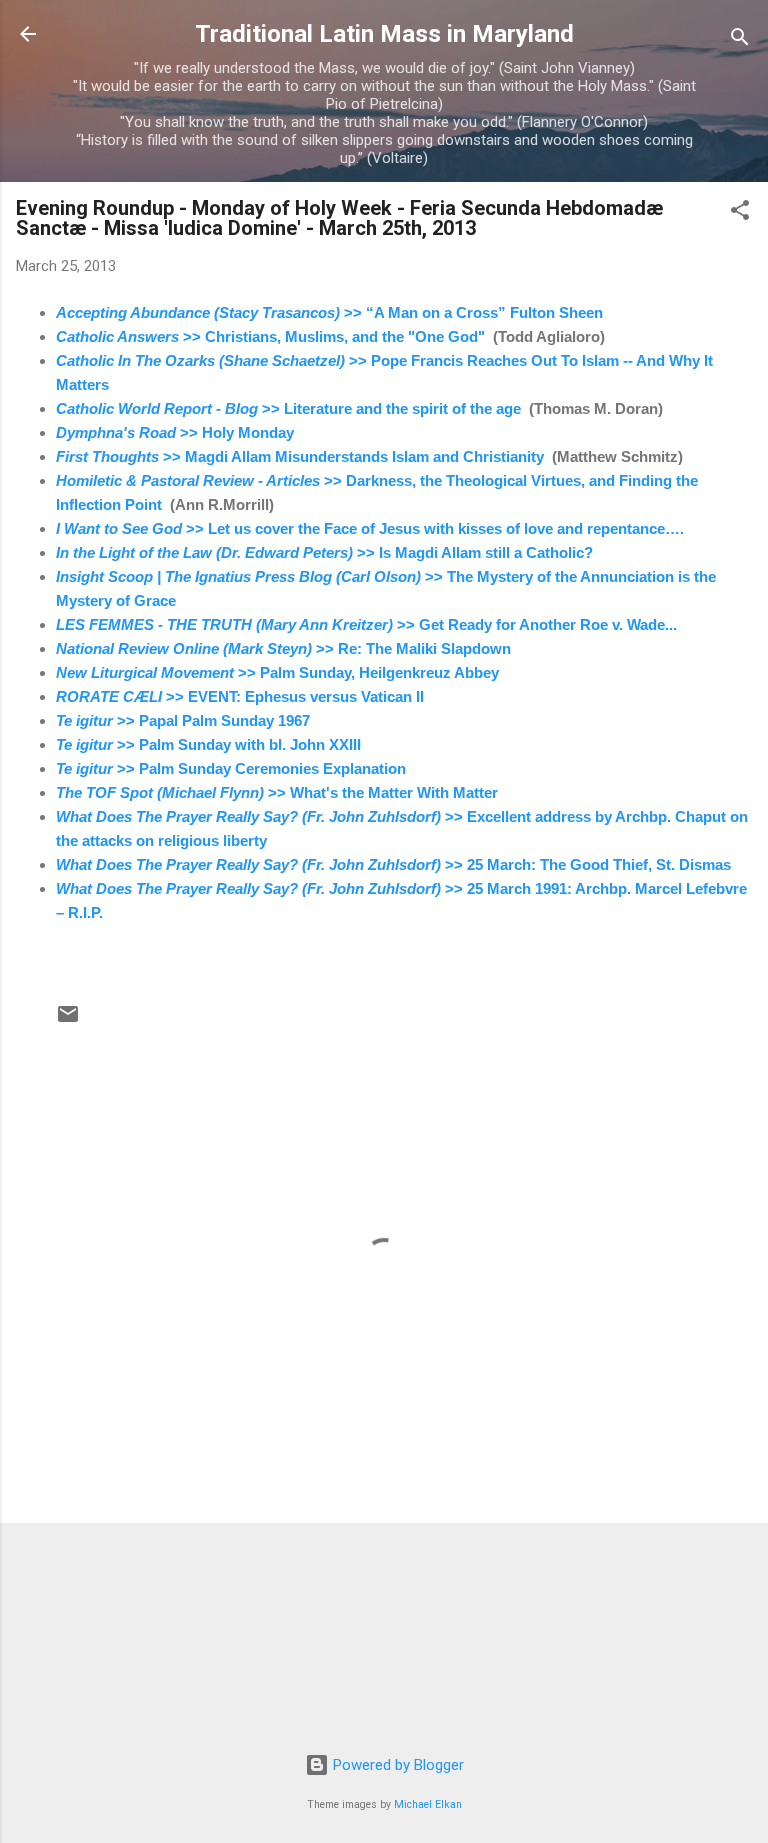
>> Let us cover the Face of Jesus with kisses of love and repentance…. (370, 528)
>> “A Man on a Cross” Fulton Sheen (329, 312)
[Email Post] (68, 1021)
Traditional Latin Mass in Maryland (384, 34)
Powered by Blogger (396, 1765)
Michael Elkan (428, 1804)
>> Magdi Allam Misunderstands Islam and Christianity (300, 456)
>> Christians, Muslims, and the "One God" (270, 336)
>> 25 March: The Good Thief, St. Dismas (393, 864)
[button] (740, 213)
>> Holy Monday (175, 432)
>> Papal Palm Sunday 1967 (183, 720)
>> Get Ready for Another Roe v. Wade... (366, 624)
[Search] (740, 40)
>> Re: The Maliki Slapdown (283, 648)
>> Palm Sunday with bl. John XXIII (208, 744)
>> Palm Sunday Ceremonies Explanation (231, 768)
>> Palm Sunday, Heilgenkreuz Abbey (277, 672)
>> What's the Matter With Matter (277, 792)
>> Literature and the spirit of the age (288, 408)
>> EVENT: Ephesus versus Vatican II (240, 696)
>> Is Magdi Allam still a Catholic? (324, 552)
